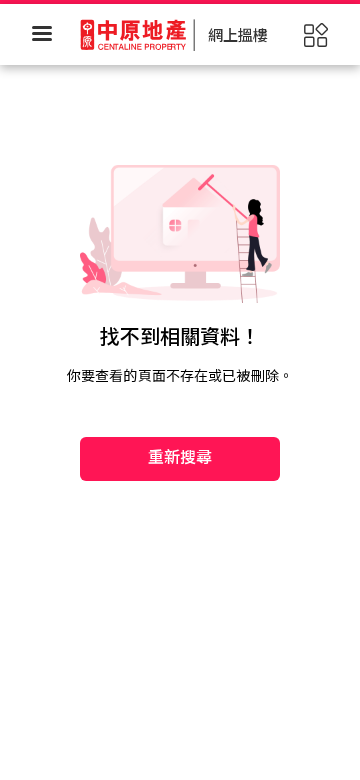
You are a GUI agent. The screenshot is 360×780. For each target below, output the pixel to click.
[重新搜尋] (180, 396)
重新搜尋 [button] (180, 457)
